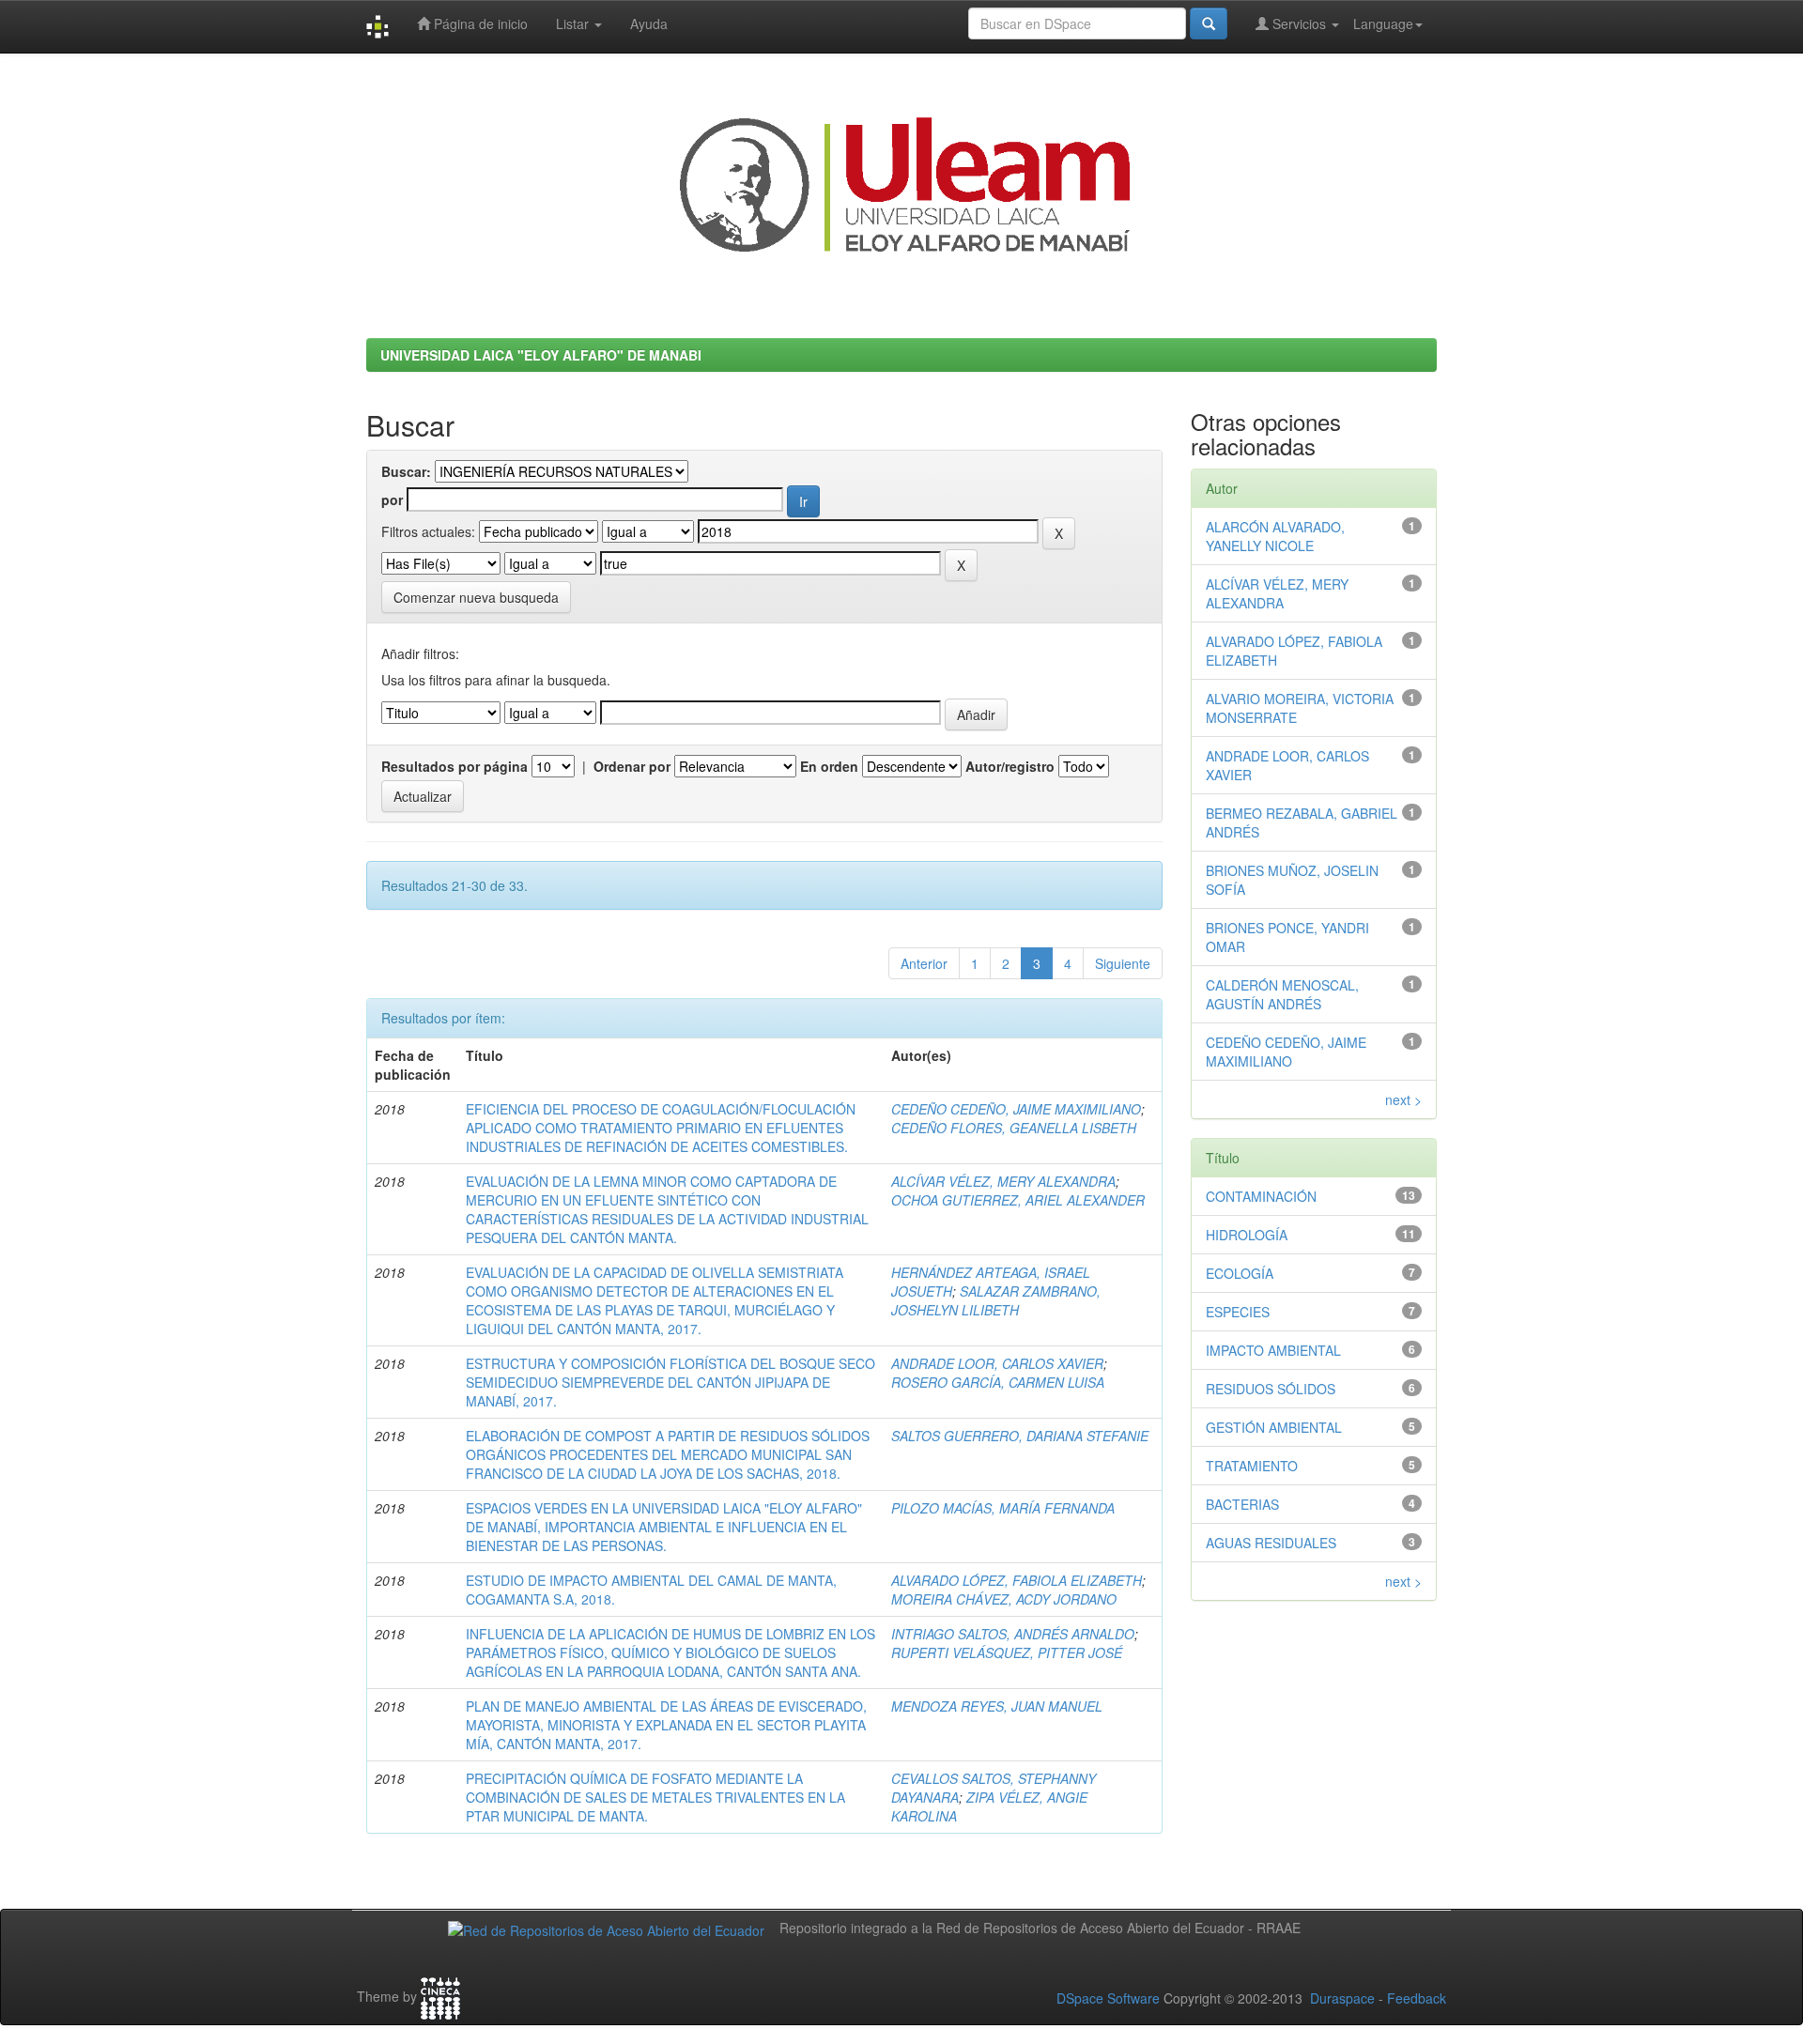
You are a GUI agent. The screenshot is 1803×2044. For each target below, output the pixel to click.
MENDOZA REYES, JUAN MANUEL (997, 1706)
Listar (574, 23)
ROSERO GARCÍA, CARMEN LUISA (998, 1382)
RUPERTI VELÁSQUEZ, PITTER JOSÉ (1007, 1652)
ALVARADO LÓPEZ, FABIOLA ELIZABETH (1017, 1580)
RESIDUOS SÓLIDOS (1271, 1389)
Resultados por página (455, 766)
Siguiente (1123, 963)
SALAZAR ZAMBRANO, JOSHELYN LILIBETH (996, 1300)
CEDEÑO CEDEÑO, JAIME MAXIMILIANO (1016, 1109)
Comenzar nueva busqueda (476, 597)
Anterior (924, 963)
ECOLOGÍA (1240, 1273)
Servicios (1299, 23)
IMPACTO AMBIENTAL (1273, 1350)
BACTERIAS (1242, 1504)
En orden (829, 766)
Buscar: (406, 471)
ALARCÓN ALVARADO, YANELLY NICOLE (1275, 536)
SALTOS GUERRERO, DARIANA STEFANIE (1020, 1436)
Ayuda (649, 23)
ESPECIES (1238, 1312)
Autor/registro (1010, 766)
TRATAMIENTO (1252, 1466)
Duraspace (1342, 1998)
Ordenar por (632, 766)
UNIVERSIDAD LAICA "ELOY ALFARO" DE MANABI (541, 355)
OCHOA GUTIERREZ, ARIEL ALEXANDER (1018, 1200)
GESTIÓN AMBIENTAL (1274, 1427)
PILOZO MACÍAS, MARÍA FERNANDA (1003, 1508)
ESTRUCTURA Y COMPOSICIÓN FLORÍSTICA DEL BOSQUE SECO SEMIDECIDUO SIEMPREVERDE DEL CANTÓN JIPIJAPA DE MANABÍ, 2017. (670, 1382)
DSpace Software (1108, 1998)
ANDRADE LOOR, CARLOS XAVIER (997, 1363)
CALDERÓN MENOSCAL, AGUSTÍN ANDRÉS (1282, 994)
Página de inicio (479, 23)
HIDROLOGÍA (1247, 1235)
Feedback (1417, 1998)
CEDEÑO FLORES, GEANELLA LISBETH (1014, 1128)
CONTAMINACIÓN (1261, 1196)
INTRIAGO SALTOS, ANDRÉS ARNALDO (1013, 1634)
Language (1383, 23)
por (392, 499)
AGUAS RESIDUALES (1271, 1543)
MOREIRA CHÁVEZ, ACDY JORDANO (1004, 1599)
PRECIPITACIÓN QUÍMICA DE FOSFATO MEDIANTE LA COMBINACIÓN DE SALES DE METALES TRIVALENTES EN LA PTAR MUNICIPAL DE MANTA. (655, 1797)
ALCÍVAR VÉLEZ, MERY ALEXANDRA (1003, 1181)
